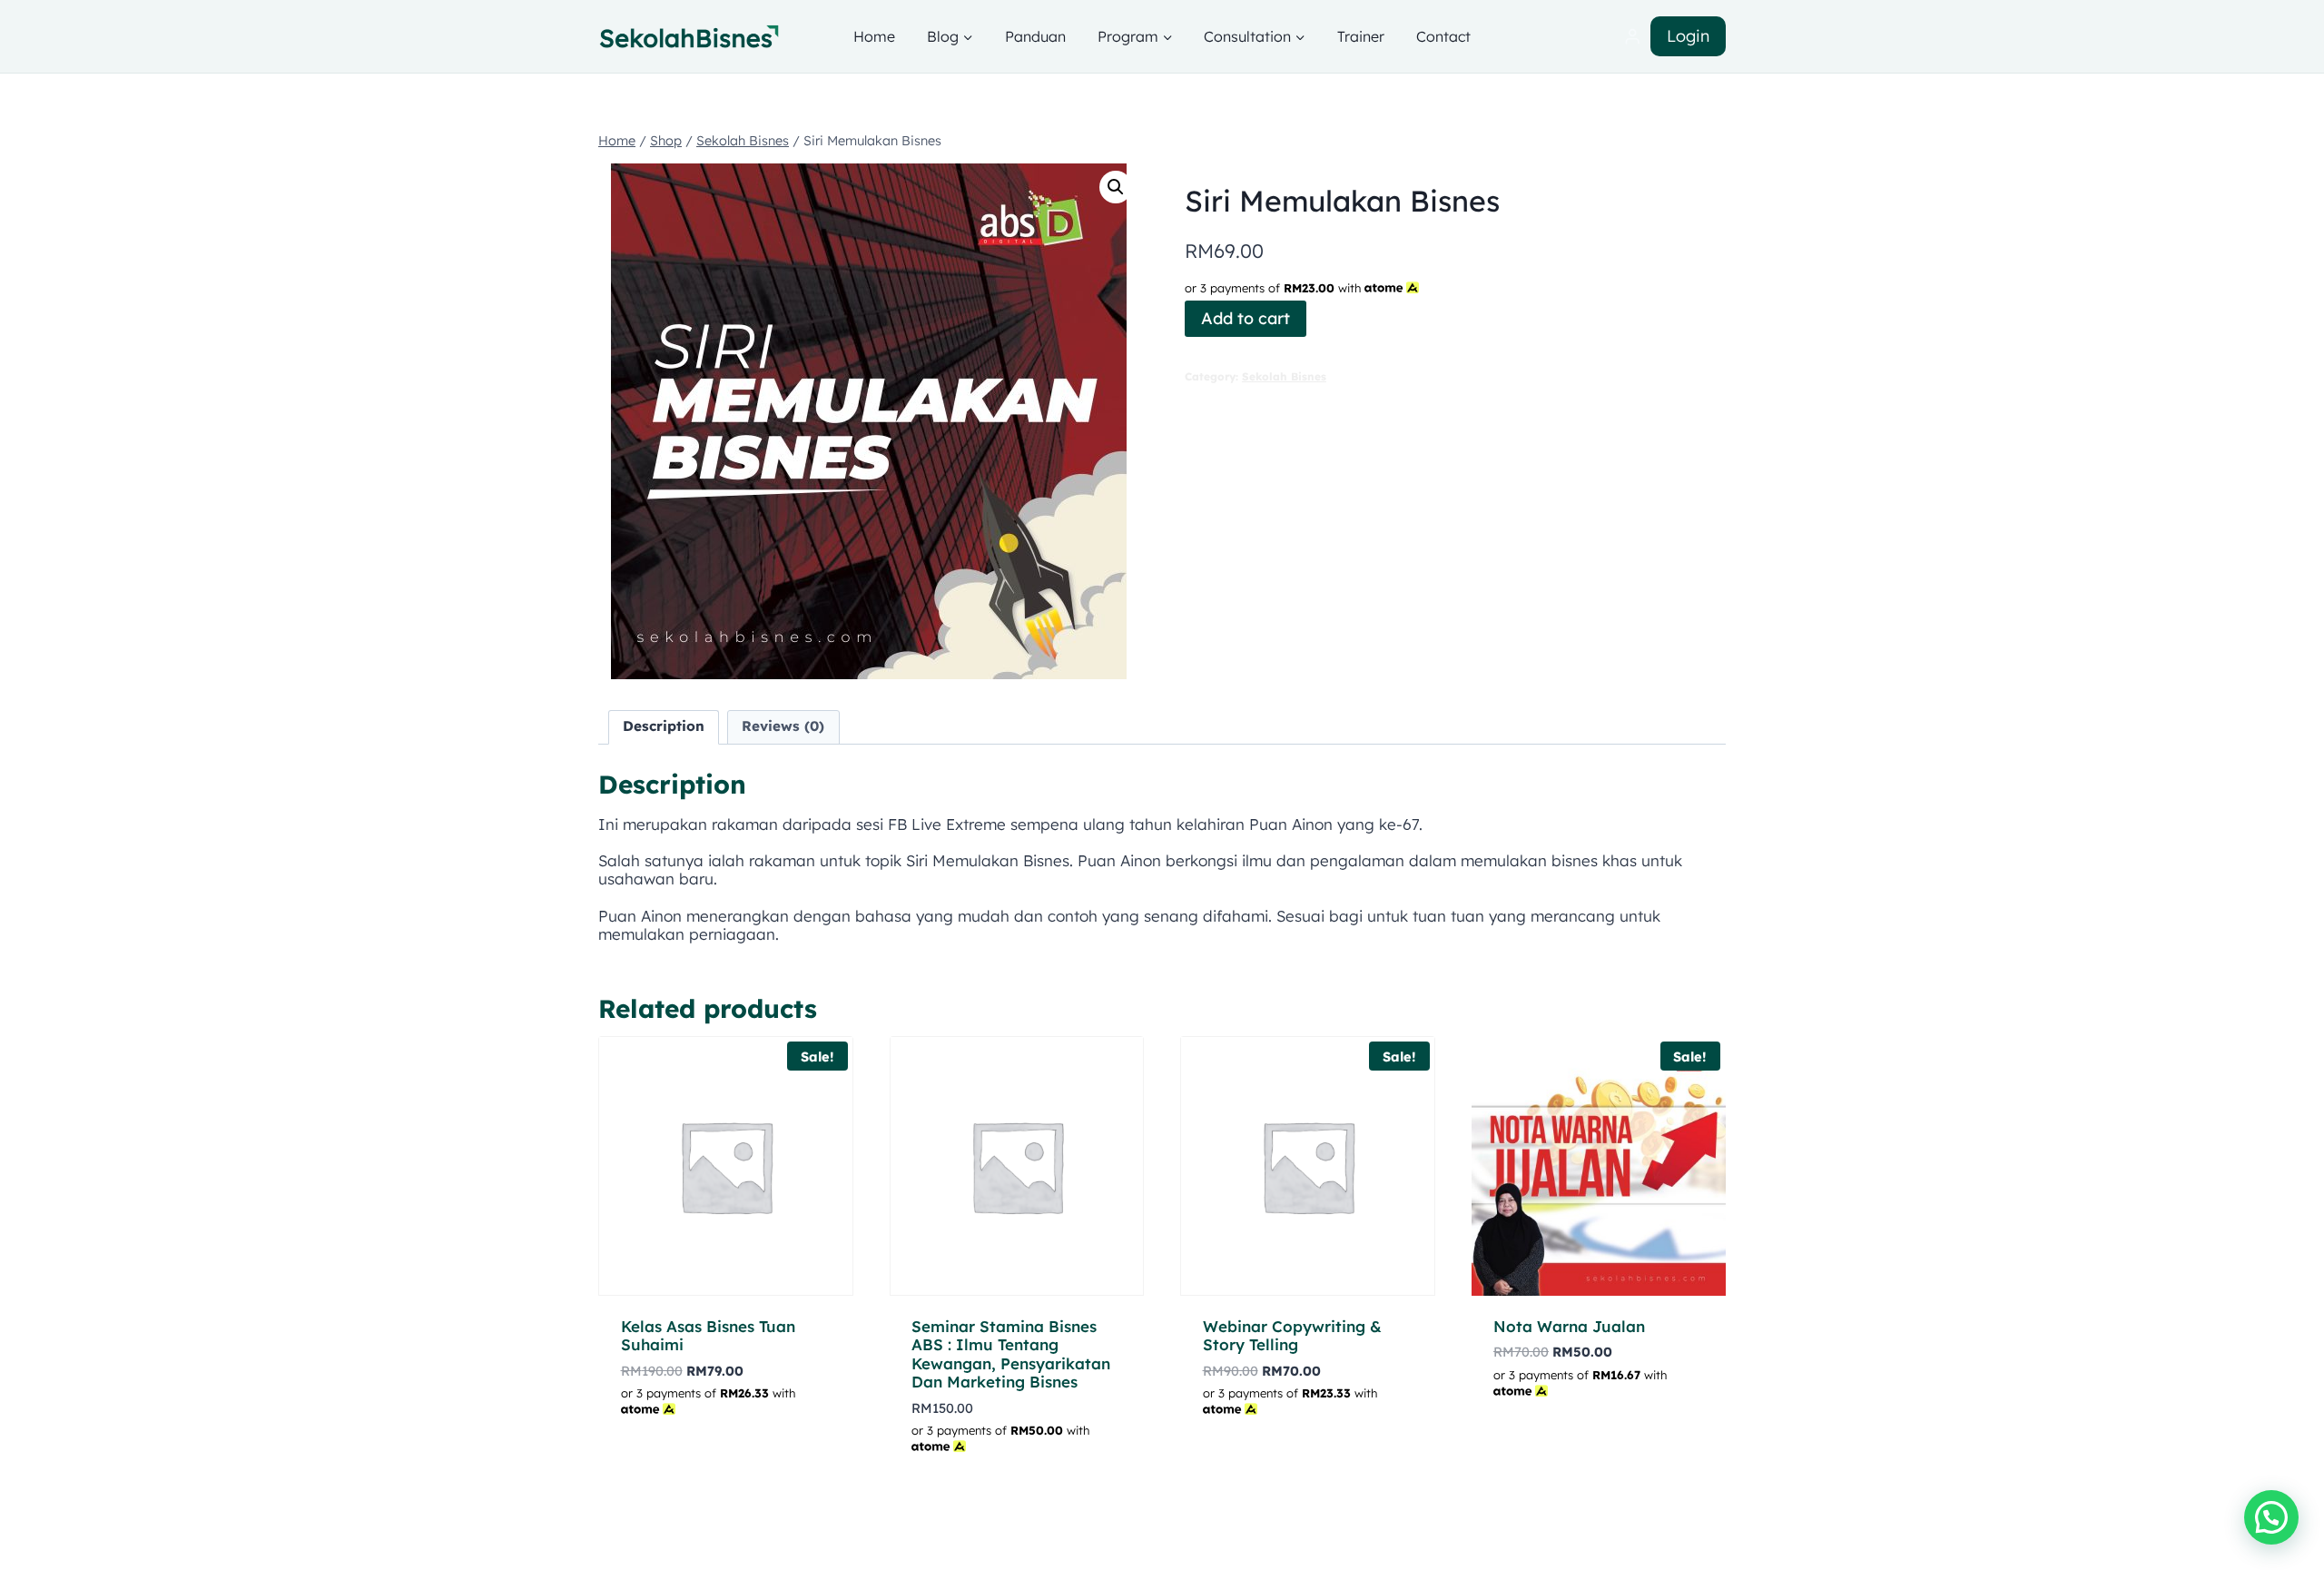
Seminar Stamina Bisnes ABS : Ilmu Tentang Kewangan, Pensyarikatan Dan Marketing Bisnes (1011, 1354)
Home (874, 36)
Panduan (1035, 36)
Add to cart (1246, 318)
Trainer (1361, 36)
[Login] (1632, 37)
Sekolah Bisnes (1284, 376)
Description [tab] (664, 726)
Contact (1443, 36)
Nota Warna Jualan (1569, 1326)
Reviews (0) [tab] (783, 726)
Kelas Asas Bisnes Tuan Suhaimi (708, 1335)
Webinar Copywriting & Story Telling (1292, 1335)
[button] (1116, 187)
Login (1688, 36)
